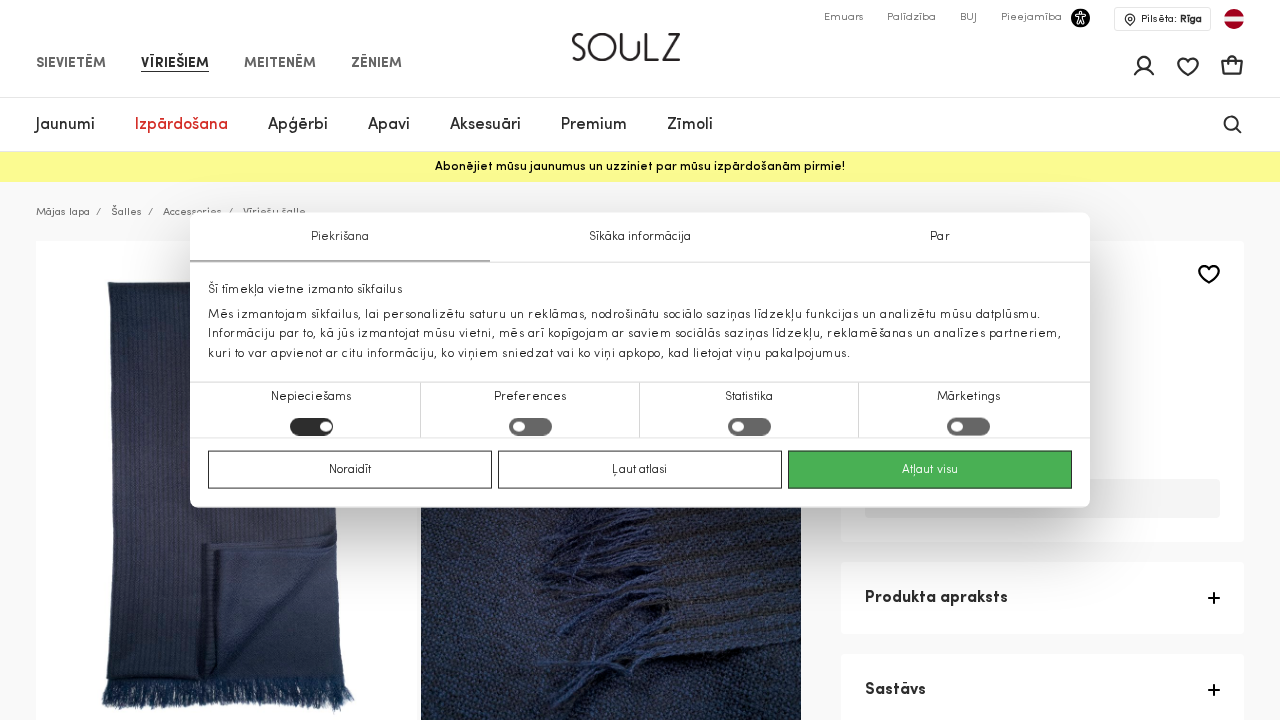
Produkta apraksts (936, 598)
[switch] (530, 426)
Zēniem (376, 64)
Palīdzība (911, 17)
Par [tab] (939, 237)
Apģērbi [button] (298, 125)
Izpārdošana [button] (181, 125)
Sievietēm (71, 64)
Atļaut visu (930, 469)
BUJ (968, 17)
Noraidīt (350, 469)
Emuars (843, 17)
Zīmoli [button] (690, 125)
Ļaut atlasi (639, 469)
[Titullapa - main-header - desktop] (640, 38)
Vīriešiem (175, 64)
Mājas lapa (63, 212)
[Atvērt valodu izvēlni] (1234, 19)
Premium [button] (594, 125)
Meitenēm (280, 64)
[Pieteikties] (1144, 66)
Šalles (126, 212)
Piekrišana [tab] (340, 237)
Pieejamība (1031, 17)
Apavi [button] (389, 125)
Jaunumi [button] (65, 125)
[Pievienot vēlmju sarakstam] (1209, 274)
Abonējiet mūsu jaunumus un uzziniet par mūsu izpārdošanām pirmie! (640, 167)
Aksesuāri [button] (485, 125)
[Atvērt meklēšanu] (1232, 124)
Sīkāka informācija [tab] (640, 237)
